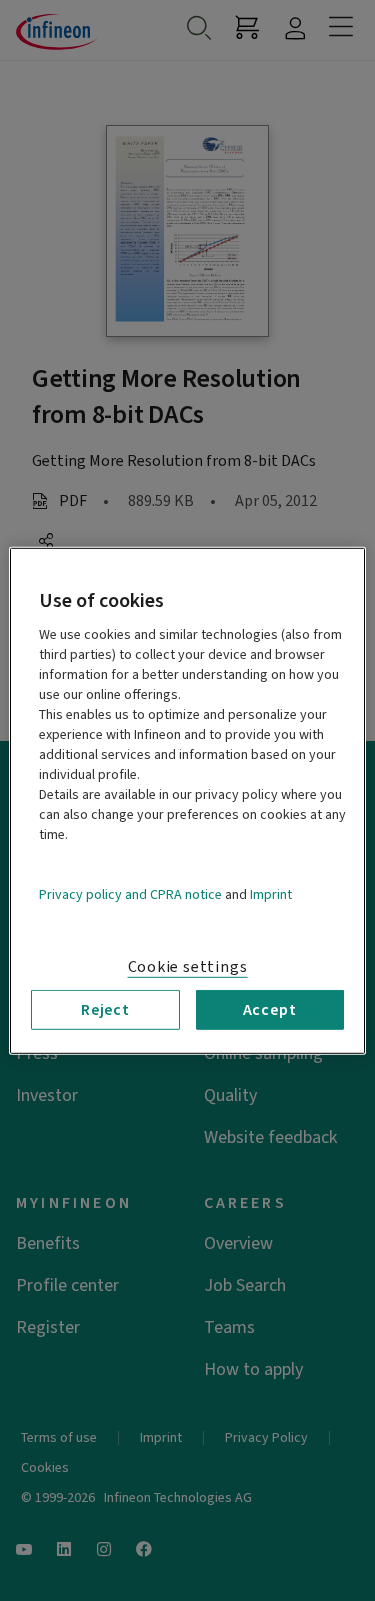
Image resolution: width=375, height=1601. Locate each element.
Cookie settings (188, 966)
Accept (270, 1009)
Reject (105, 1009)
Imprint (271, 894)
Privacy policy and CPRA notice (130, 894)
